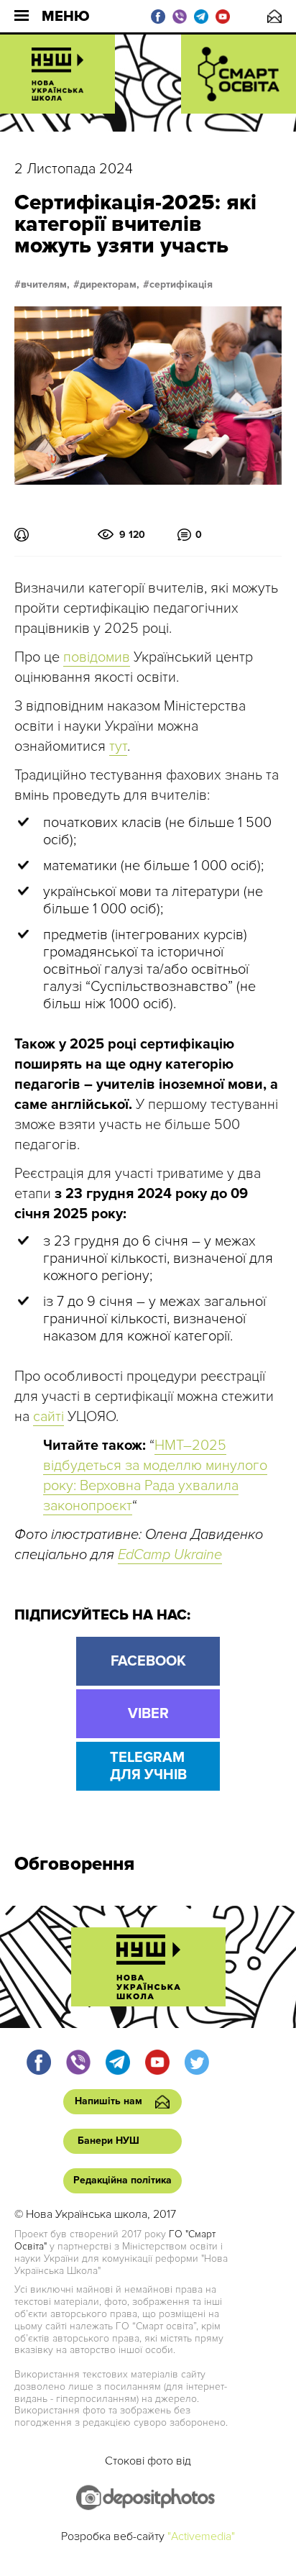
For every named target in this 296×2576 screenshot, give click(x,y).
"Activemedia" (201, 2536)
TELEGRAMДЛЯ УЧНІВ (148, 1766)
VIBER (148, 1714)
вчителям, (45, 285)
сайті (48, 1417)
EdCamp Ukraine (170, 1555)
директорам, (110, 285)
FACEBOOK (148, 1661)
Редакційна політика (122, 2180)
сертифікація (181, 285)
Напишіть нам (274, 16)
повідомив (97, 657)
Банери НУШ (108, 2141)
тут (118, 746)
